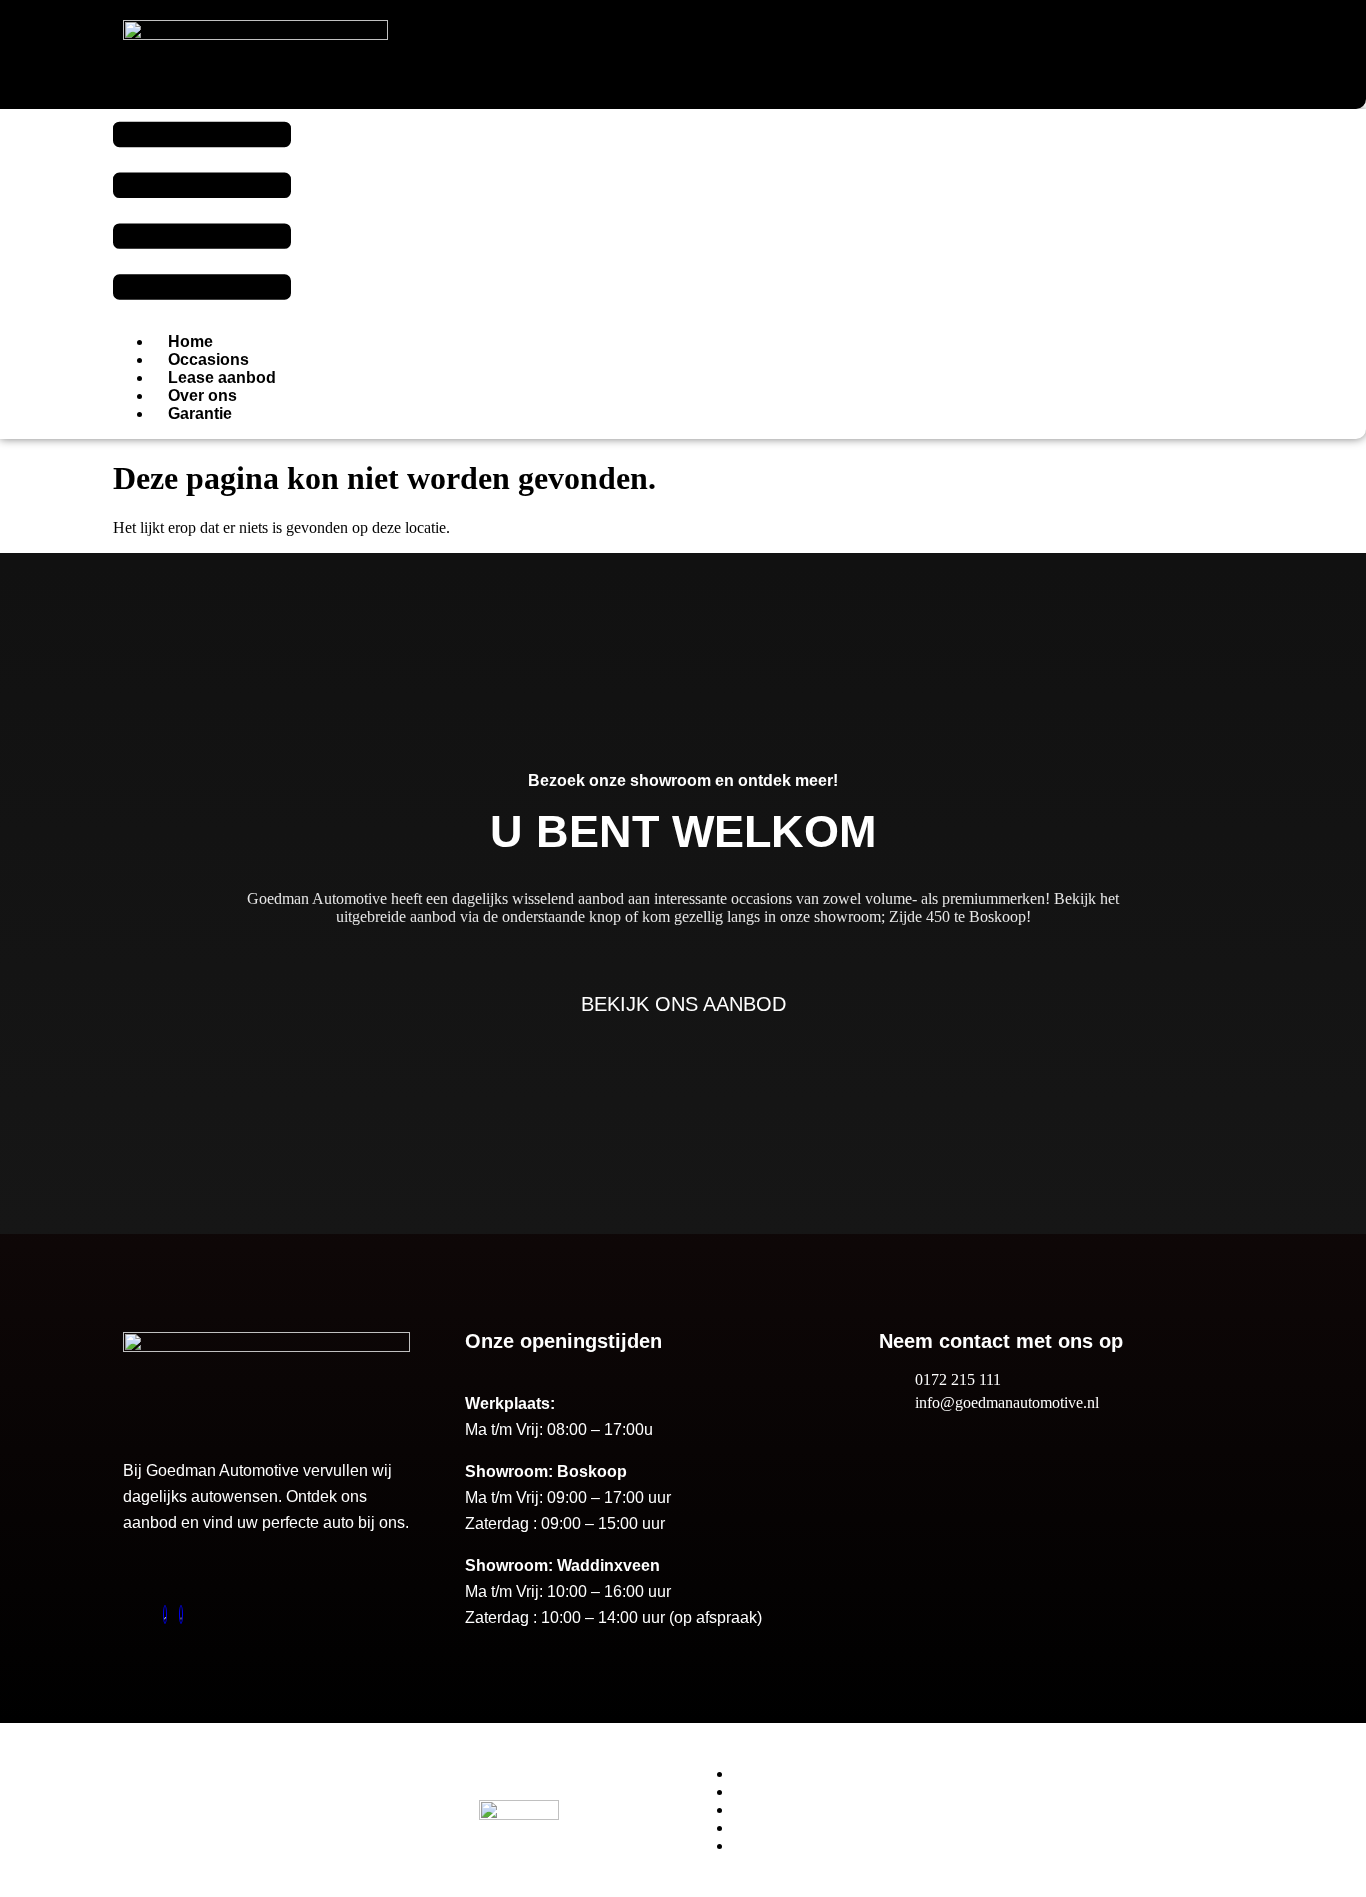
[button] (202, 212)
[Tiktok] (165, 1614)
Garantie (200, 413)
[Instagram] (181, 1614)
